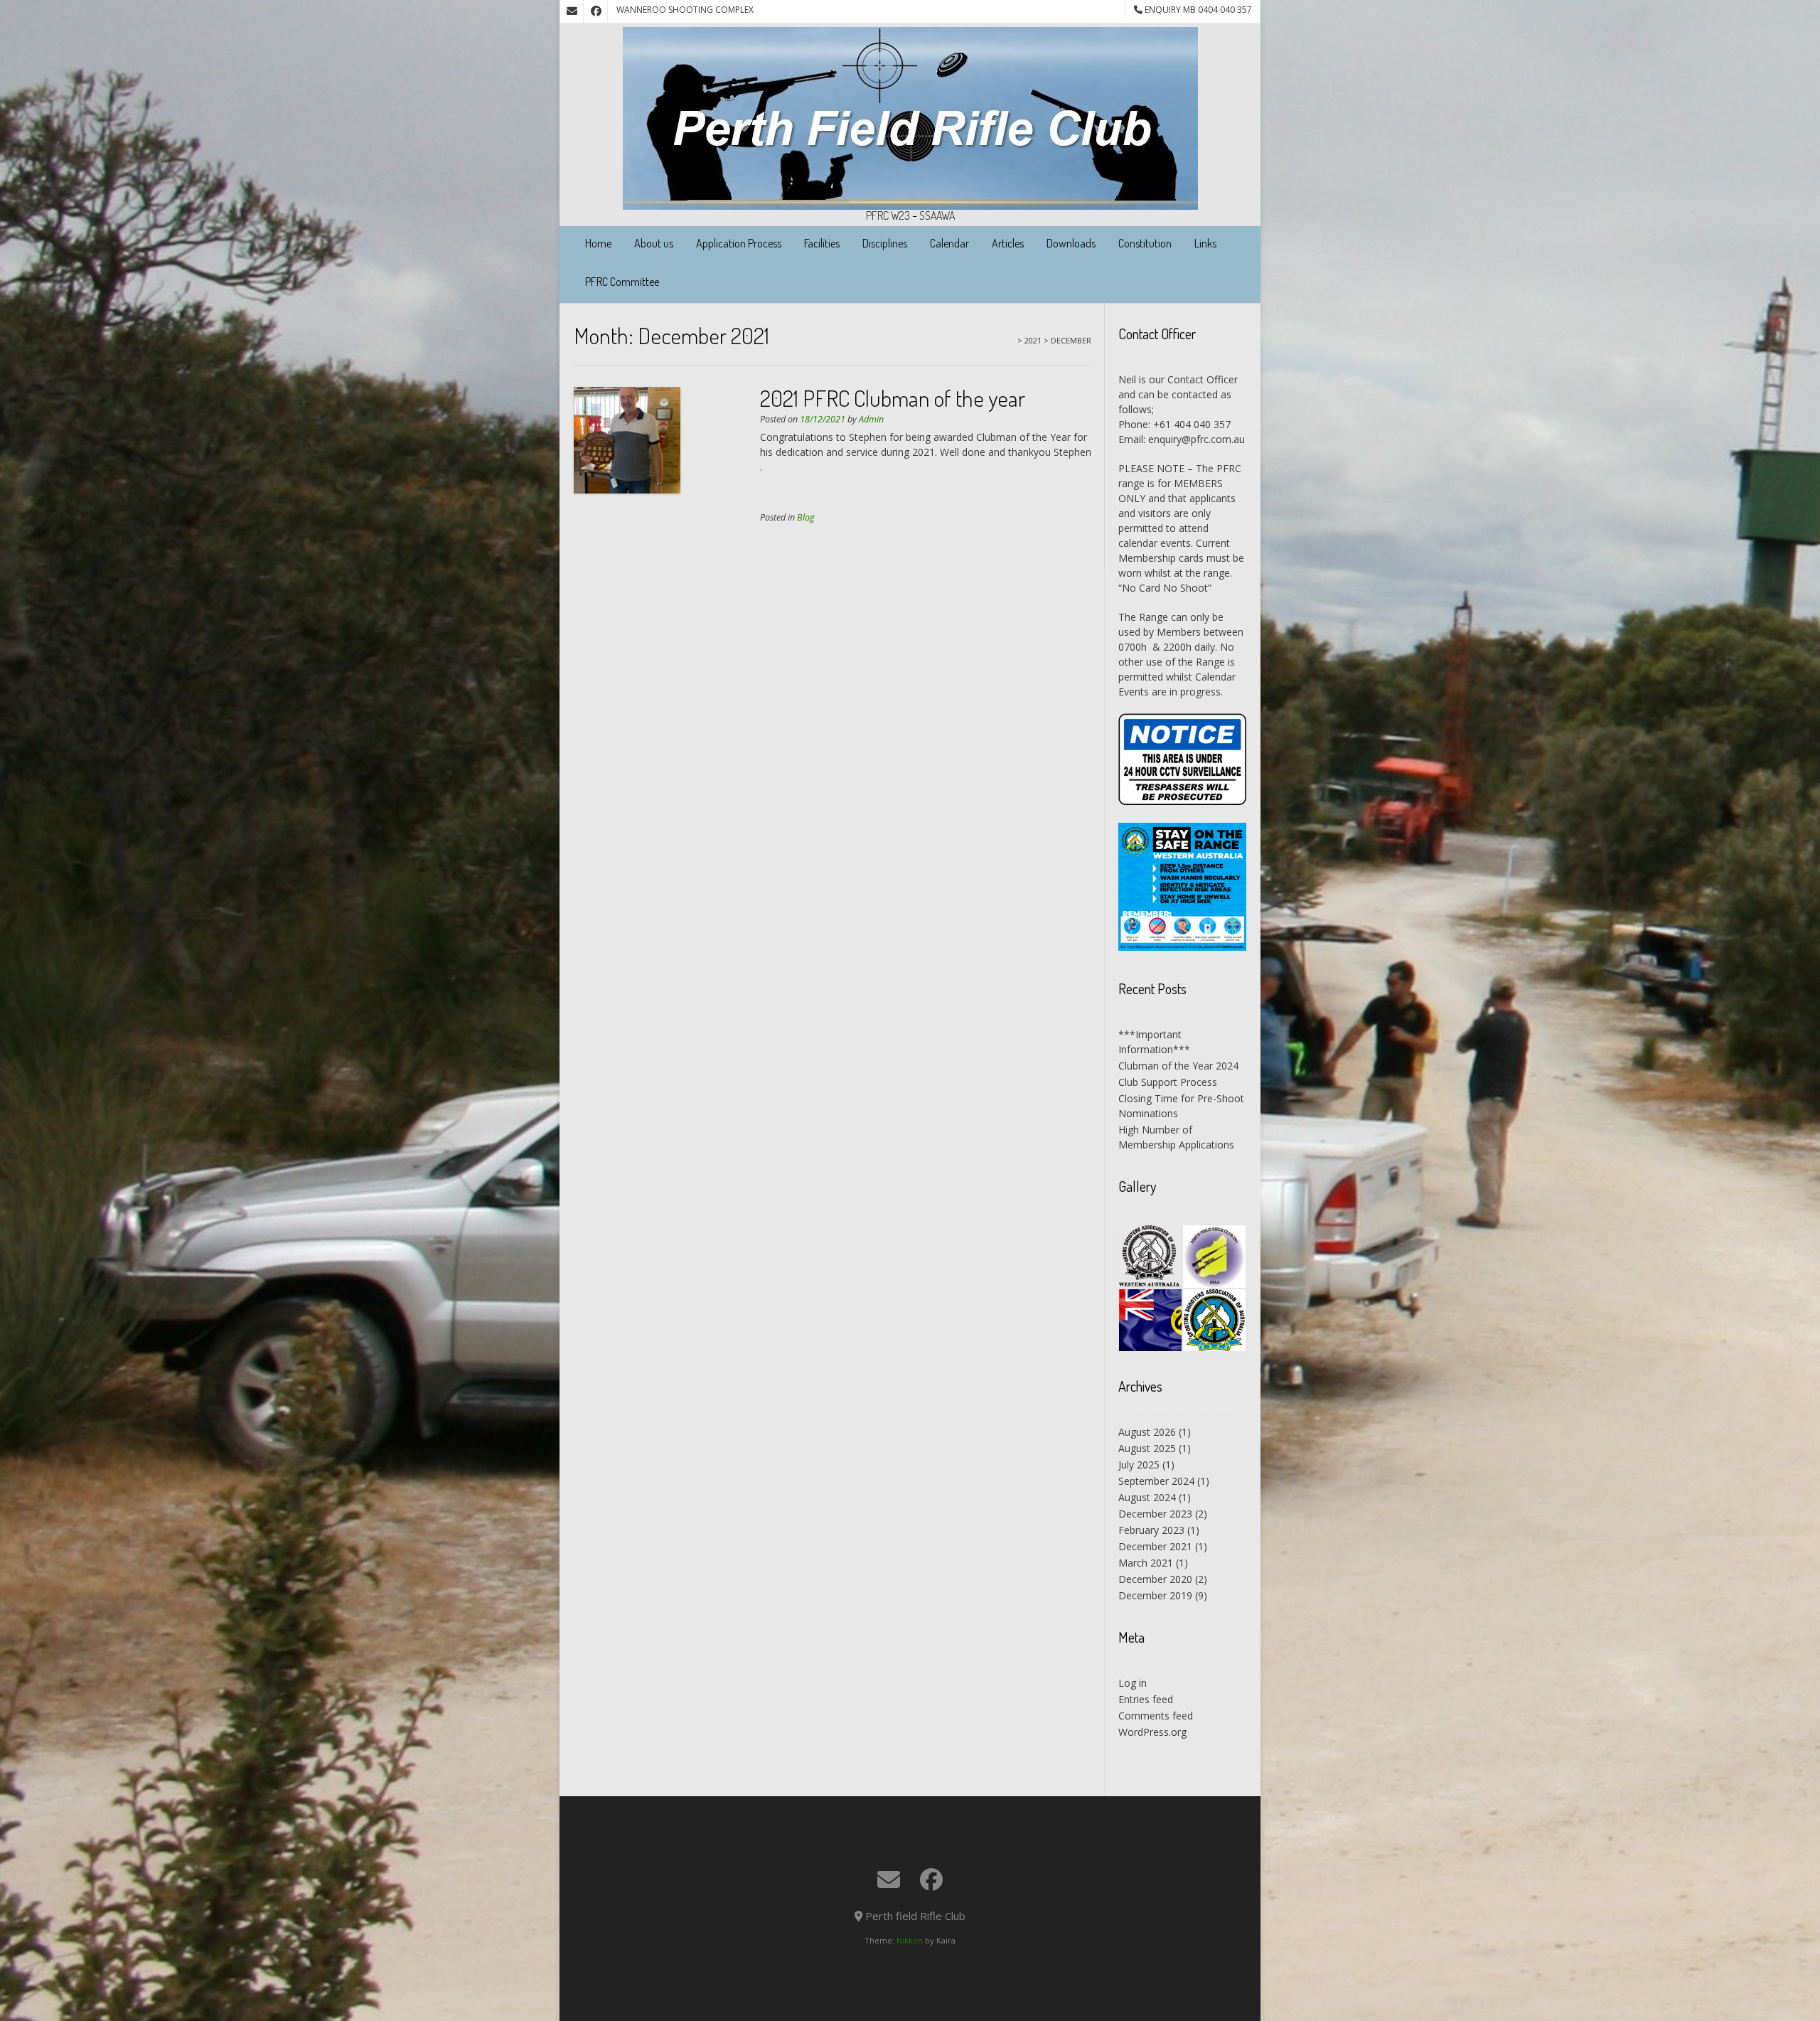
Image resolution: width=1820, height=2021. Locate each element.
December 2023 (1155, 1514)
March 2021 (1146, 1563)
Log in (1133, 1683)
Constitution (1145, 243)
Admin (871, 419)
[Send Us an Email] (572, 11)
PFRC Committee (622, 282)
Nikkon (910, 1940)
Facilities (822, 243)
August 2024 (1147, 1497)
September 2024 (1156, 1481)
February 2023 (1151, 1530)
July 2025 (1139, 1465)
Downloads (1071, 243)
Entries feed (1146, 1699)
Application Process (739, 243)
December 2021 (1155, 1546)
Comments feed (1156, 1716)
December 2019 (1155, 1595)
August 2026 (1147, 1432)
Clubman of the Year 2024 (1178, 1066)
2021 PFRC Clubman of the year (893, 398)
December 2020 (1155, 1579)
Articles (1008, 243)
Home (598, 243)
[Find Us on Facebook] (596, 11)
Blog (806, 517)
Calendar (949, 243)
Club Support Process (1168, 1082)
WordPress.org (1152, 1732)
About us (654, 243)
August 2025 (1147, 1448)
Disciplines (885, 243)
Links (1205, 243)
